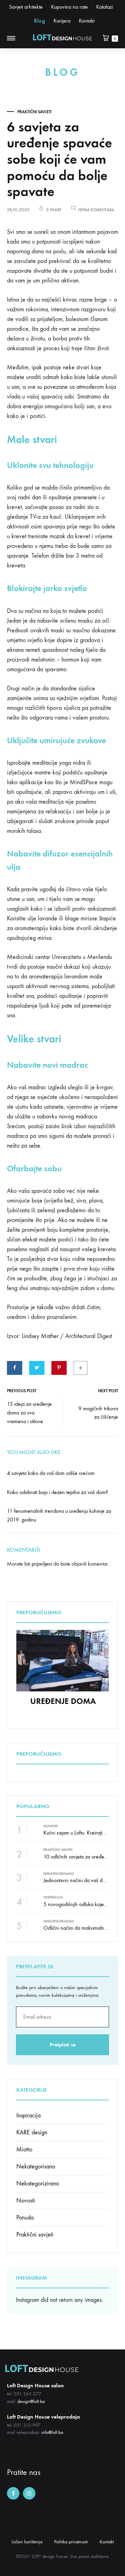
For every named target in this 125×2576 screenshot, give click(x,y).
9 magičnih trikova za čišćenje (98, 1413)
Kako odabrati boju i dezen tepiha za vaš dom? (57, 1492)
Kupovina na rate (69, 7)
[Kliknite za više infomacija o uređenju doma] (62, 1689)
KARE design (32, 2132)
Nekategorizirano (38, 2184)
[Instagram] (29, 2493)
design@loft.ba (31, 2401)
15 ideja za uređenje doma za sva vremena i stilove (29, 1413)
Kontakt (87, 21)
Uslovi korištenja (27, 2542)
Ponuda (25, 2218)
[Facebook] (13, 2493)
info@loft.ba (52, 2432)
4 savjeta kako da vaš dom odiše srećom (51, 1473)
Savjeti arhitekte (26, 7)
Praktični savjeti (34, 112)
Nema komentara (96, 210)
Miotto (24, 2150)
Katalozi (105, 7)
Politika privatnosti (71, 2542)
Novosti (51, 1826)
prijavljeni (42, 1564)
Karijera (62, 21)
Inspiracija (53, 1897)
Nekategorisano (59, 1874)
